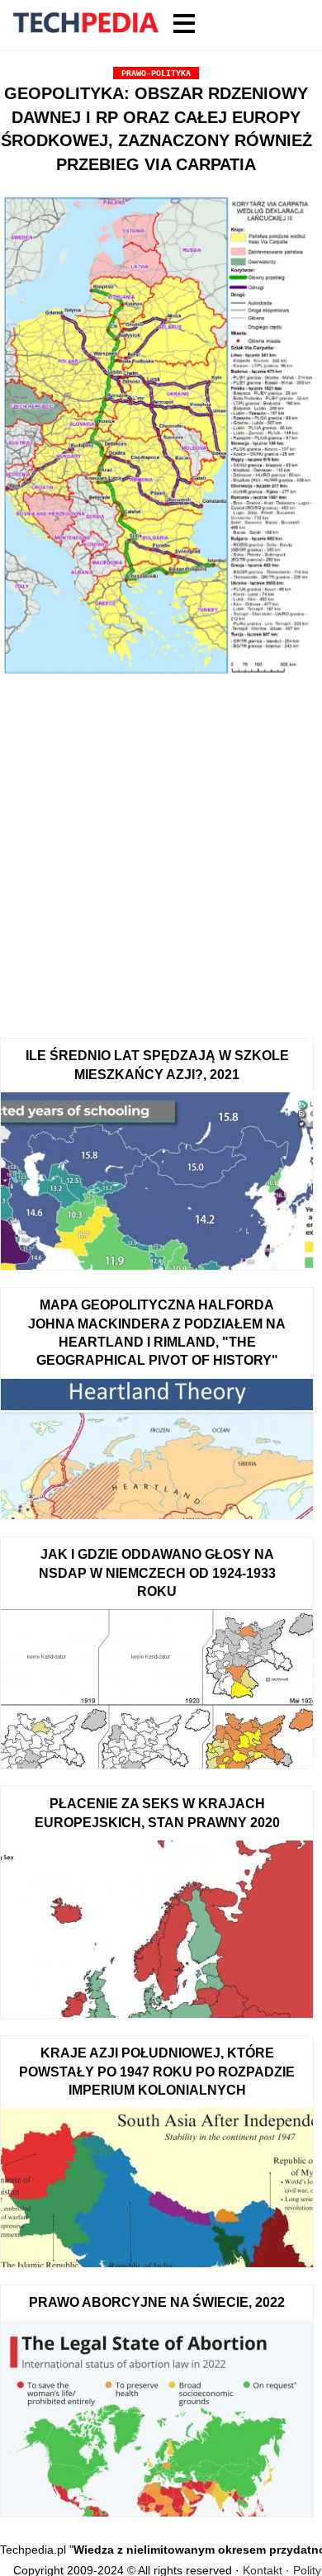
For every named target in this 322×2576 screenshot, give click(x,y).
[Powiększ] (156, 438)
